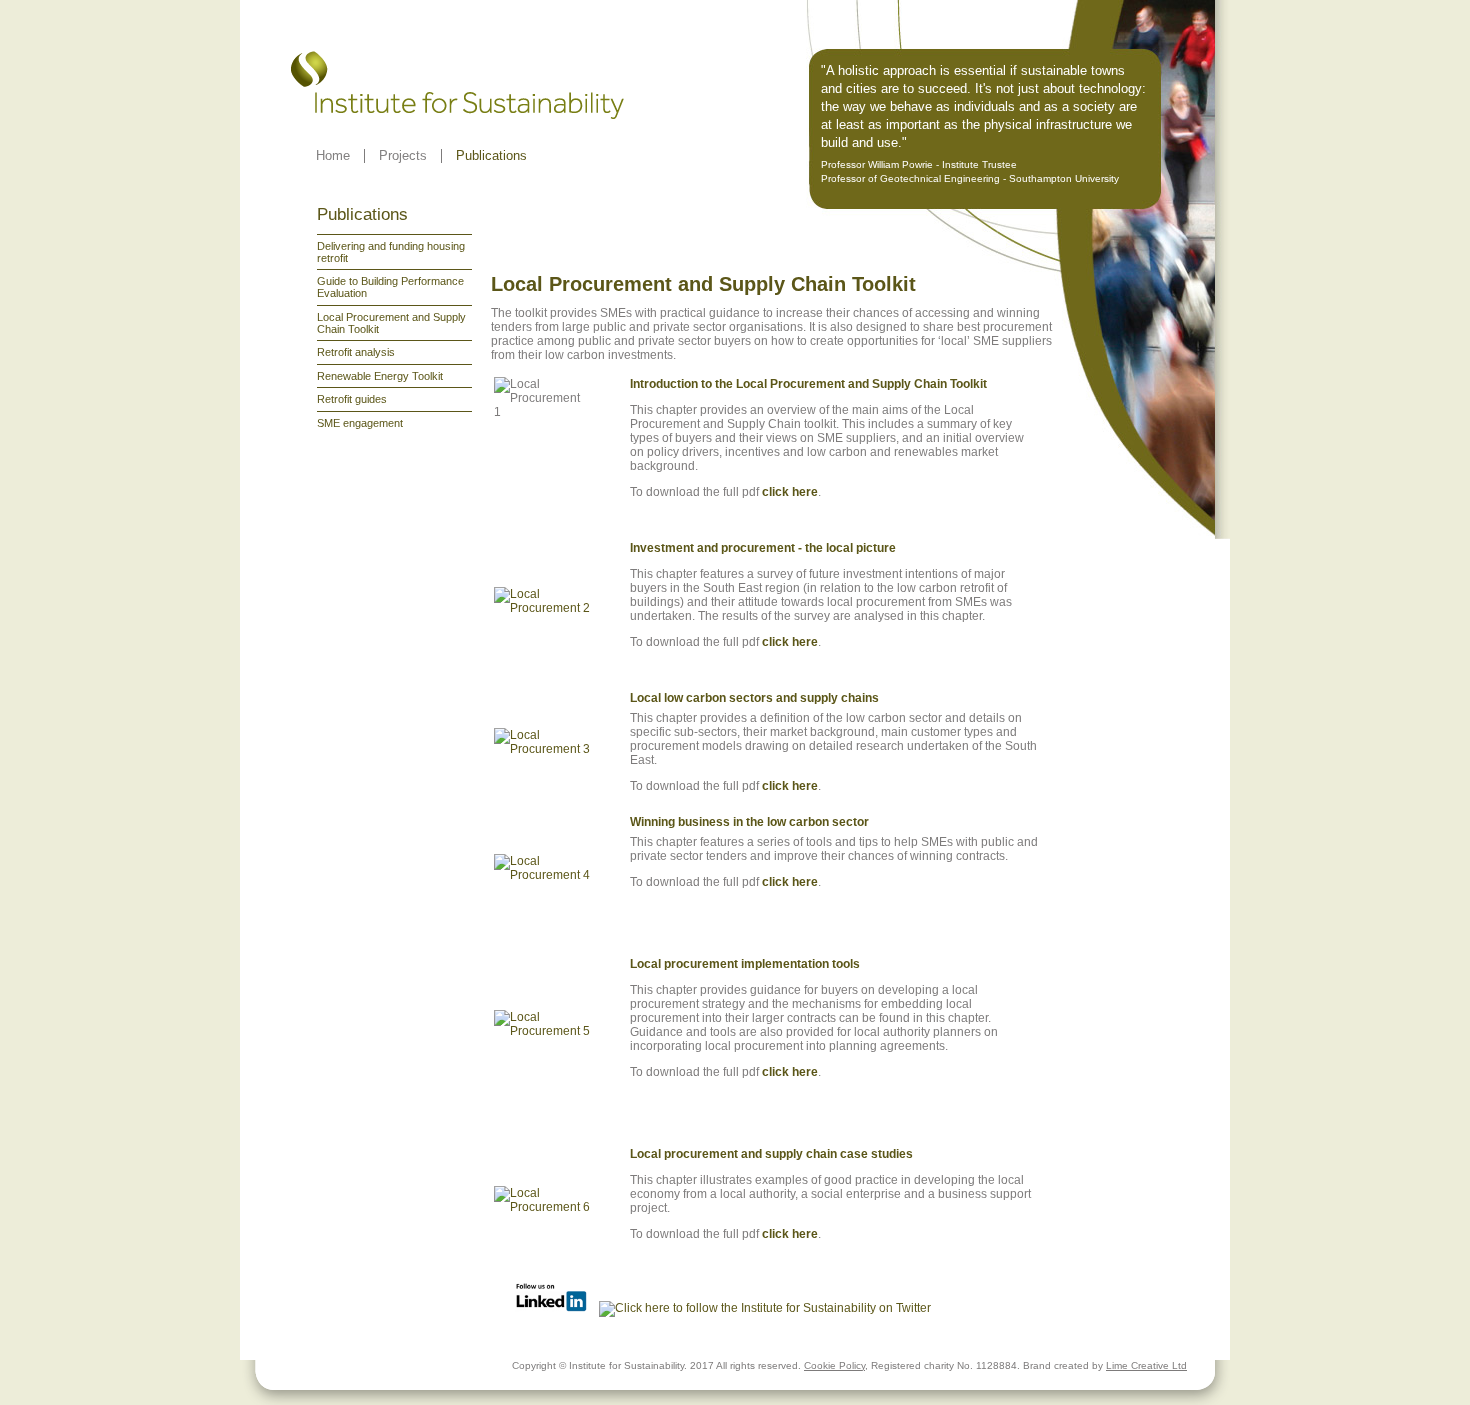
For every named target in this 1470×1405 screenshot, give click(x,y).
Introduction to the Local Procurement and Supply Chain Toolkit (810, 384)
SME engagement (360, 423)
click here (790, 492)
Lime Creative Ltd (1146, 1365)
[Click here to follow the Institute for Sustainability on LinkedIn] (551, 1308)
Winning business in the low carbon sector (751, 822)
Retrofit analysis (356, 352)
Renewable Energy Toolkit (380, 376)
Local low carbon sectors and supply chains (756, 698)
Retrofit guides (352, 399)
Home (333, 155)
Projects (403, 155)
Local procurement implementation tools (745, 964)
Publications (491, 155)
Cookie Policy (834, 1365)
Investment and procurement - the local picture (763, 548)
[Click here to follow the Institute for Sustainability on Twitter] (765, 1308)
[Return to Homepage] (459, 113)
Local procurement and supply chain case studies (771, 1154)
